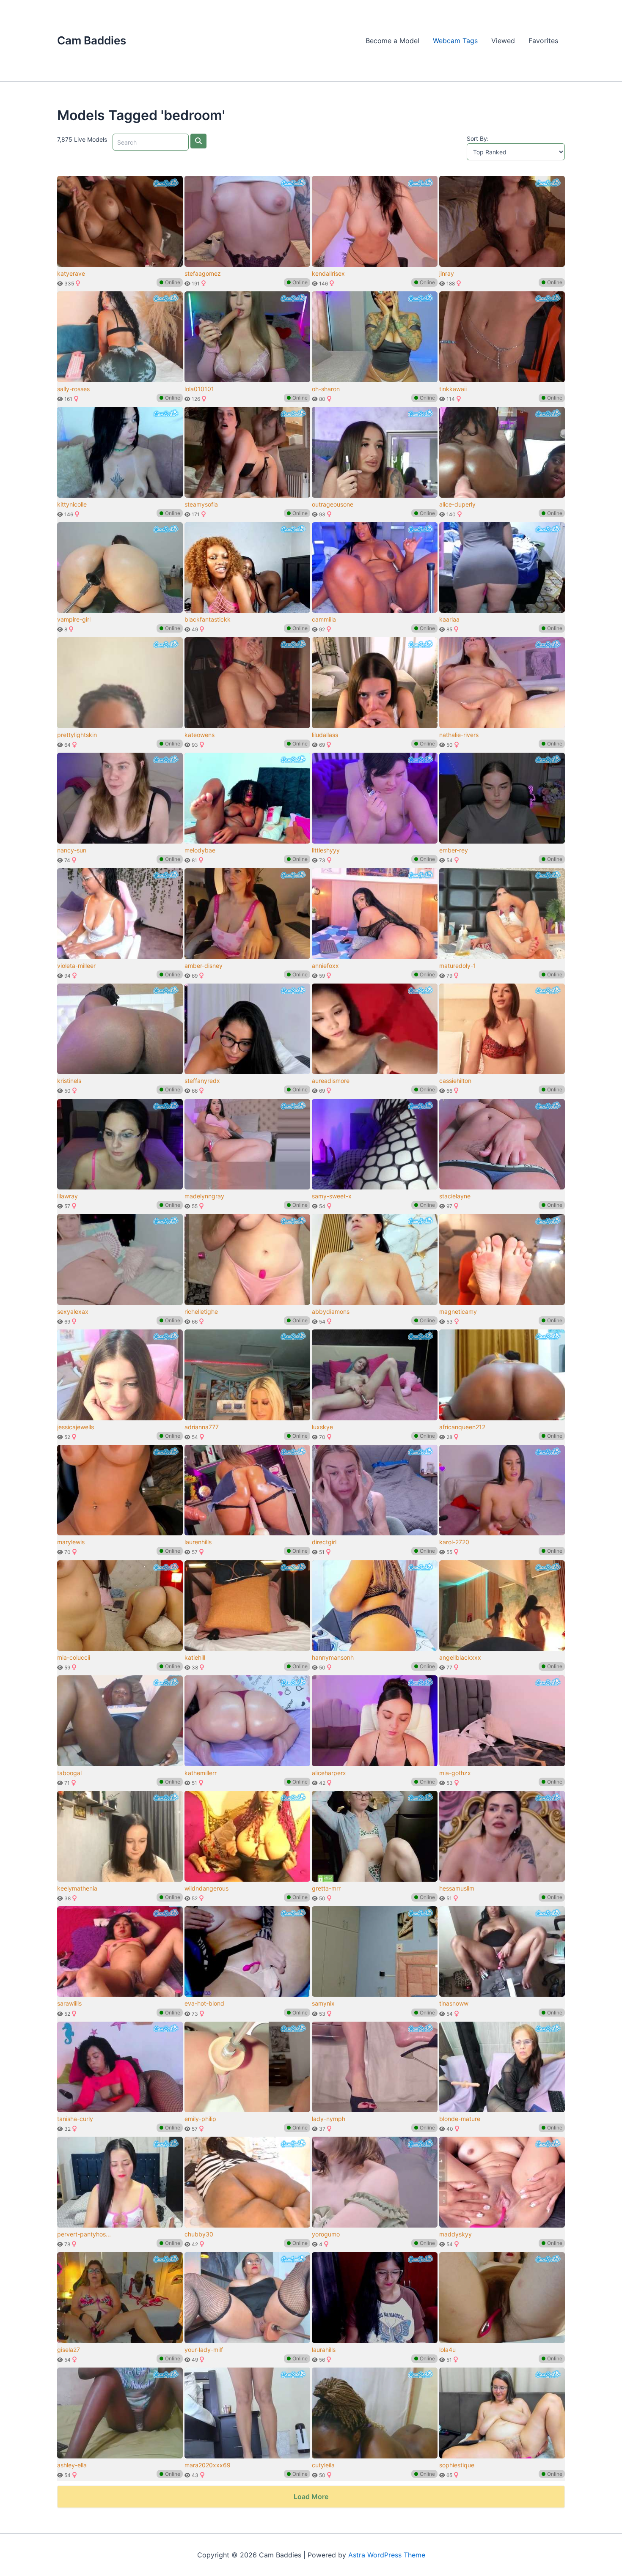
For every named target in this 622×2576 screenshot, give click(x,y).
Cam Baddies (92, 40)
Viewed (503, 41)
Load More (311, 2497)
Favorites (543, 41)
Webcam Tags (455, 41)
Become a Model (392, 41)
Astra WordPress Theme (387, 2555)
